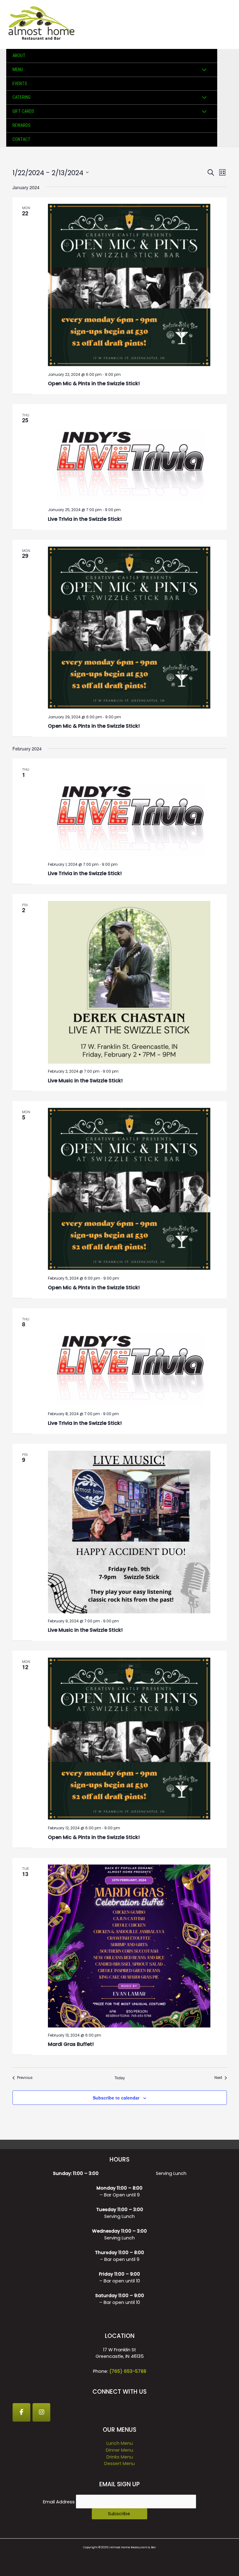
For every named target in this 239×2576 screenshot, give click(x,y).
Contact (21, 139)
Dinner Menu (119, 2450)
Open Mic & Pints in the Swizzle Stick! (94, 383)
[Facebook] (21, 2412)
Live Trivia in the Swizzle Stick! (85, 519)
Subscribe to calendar (116, 2098)
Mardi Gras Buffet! (71, 2044)
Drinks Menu (120, 2457)
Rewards (21, 125)
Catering (21, 97)
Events (20, 84)
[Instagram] (41, 2412)
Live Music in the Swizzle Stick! (85, 1081)
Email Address (59, 2502)
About (19, 55)
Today (120, 2078)
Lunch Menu (120, 2443)
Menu (18, 69)
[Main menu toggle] (226, 25)
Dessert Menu (119, 2463)
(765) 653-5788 (128, 2371)
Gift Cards (23, 111)
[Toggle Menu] (204, 70)
